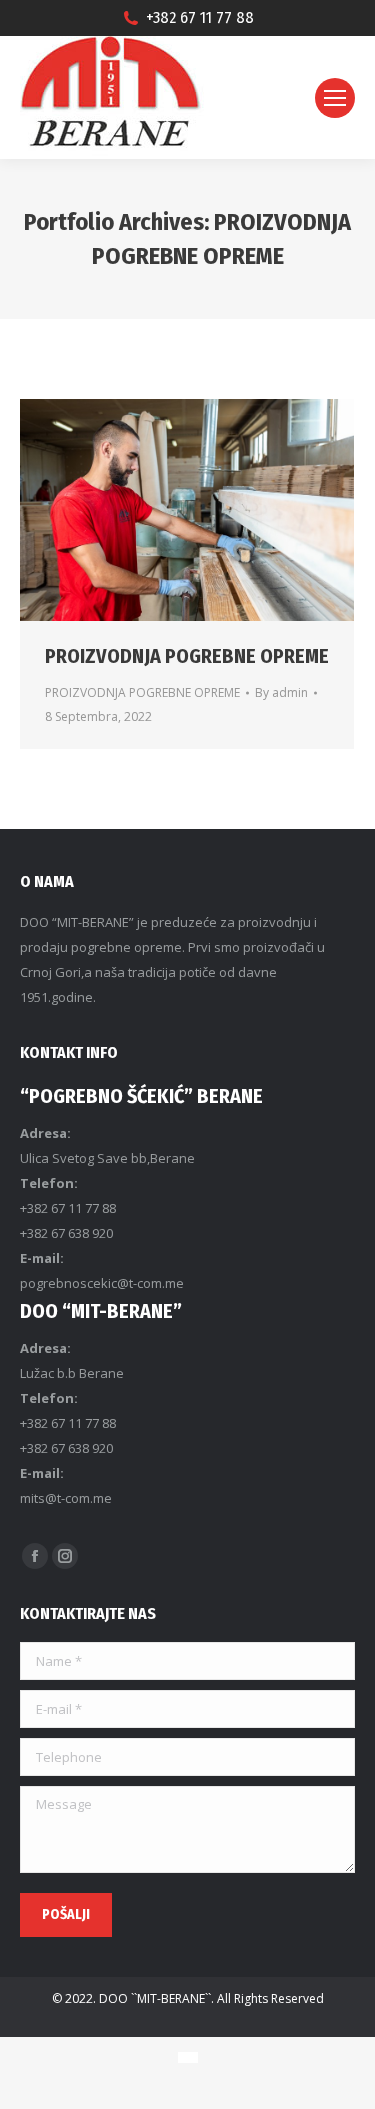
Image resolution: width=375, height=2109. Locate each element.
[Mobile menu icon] (335, 98)
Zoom (160, 510)
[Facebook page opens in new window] (35, 1556)
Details (214, 510)
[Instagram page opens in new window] (65, 1556)
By (281, 692)
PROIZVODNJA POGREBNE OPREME (187, 656)
